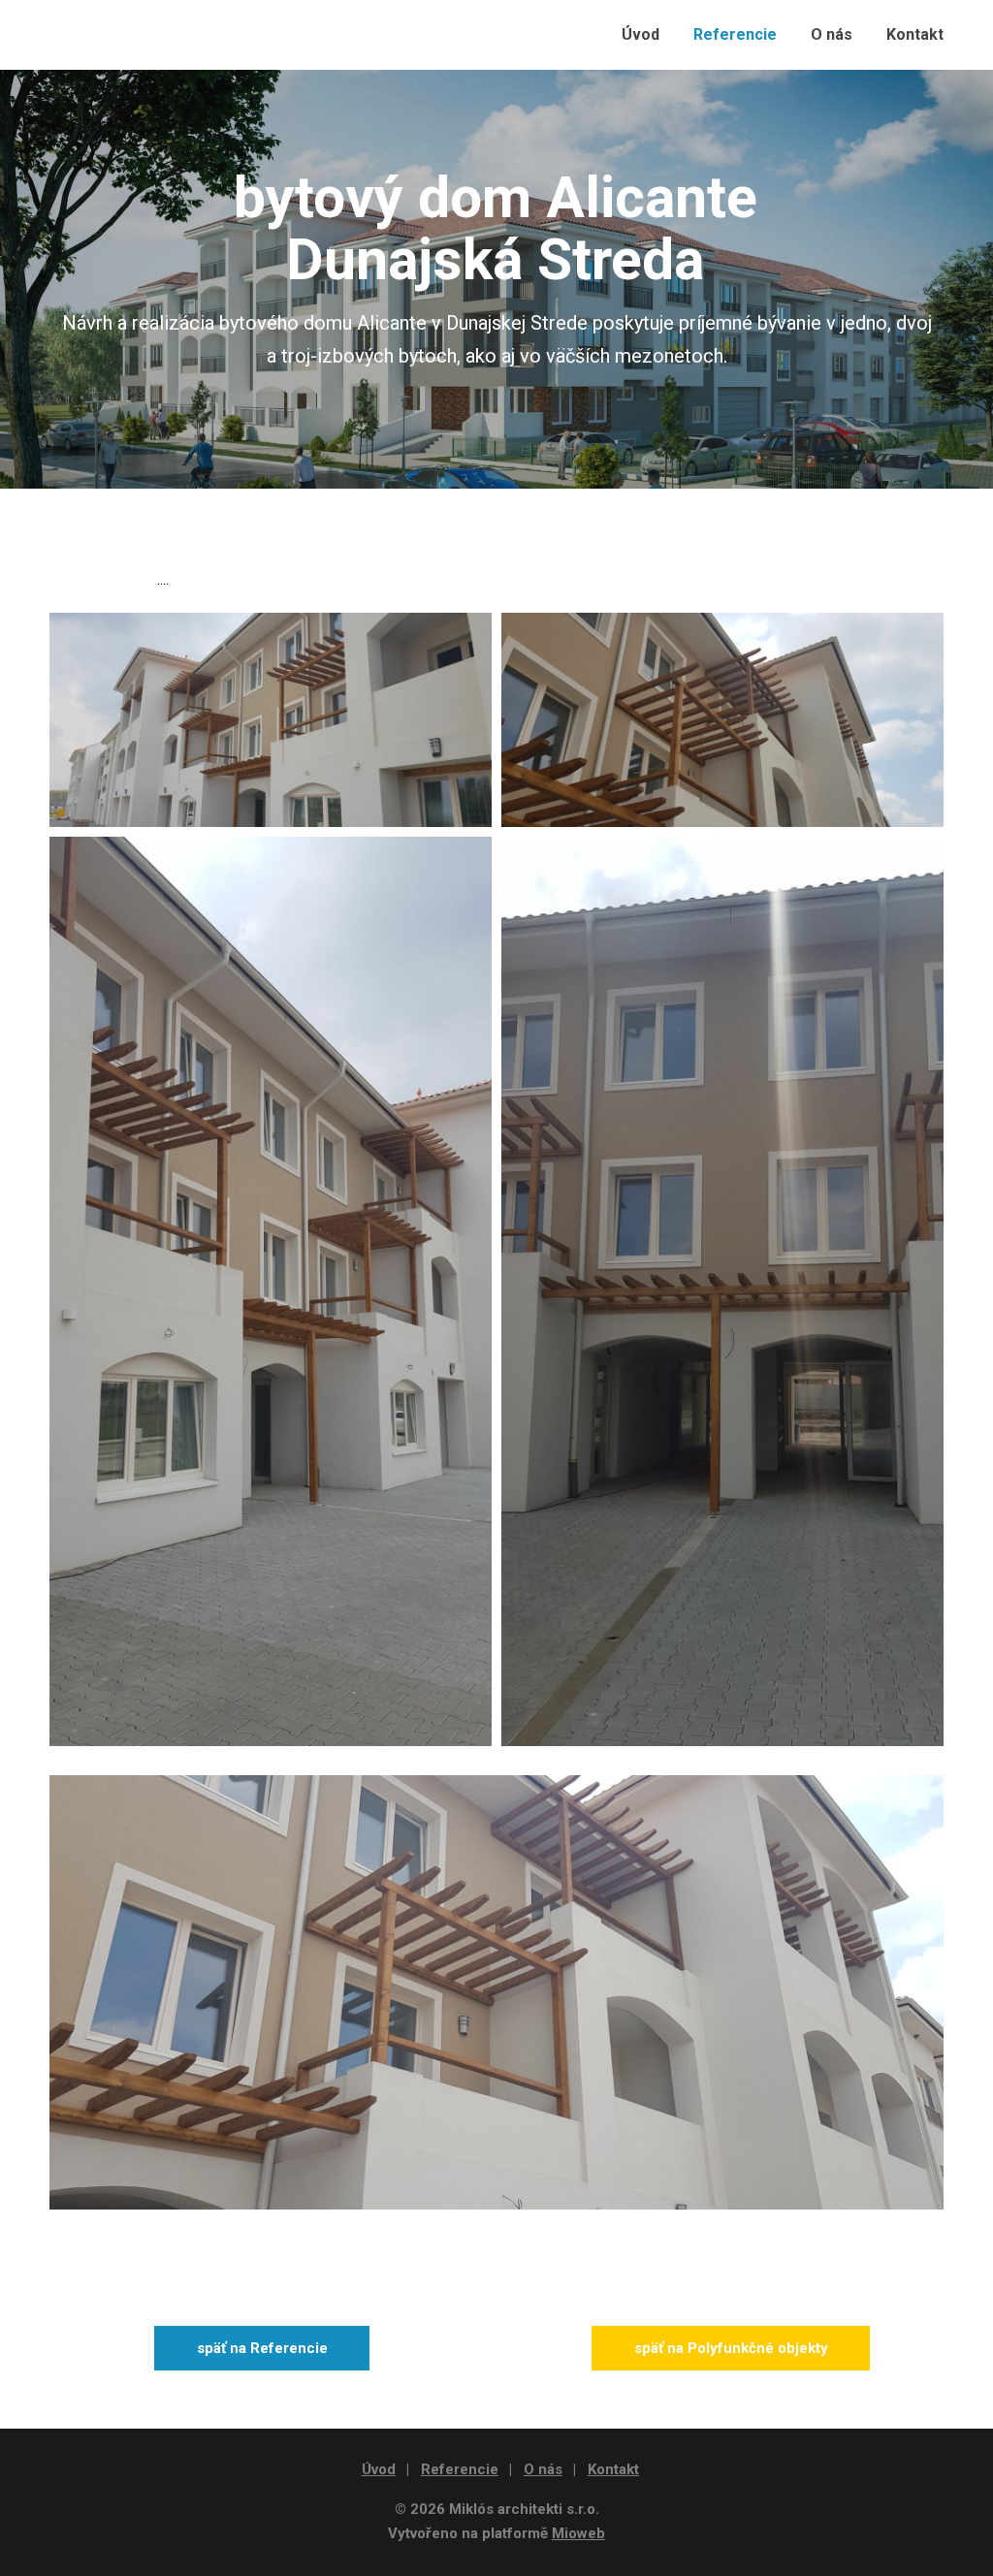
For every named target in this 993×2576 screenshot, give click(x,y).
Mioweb (578, 2533)
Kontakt (915, 34)
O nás (832, 34)
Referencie (735, 34)
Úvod (641, 34)
